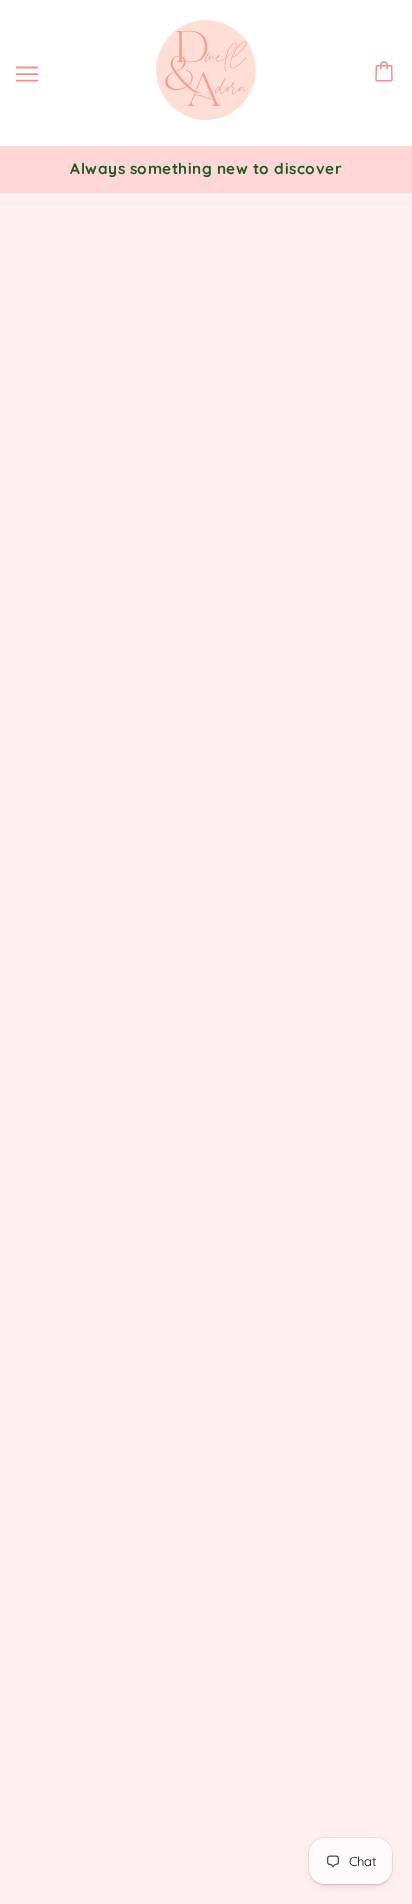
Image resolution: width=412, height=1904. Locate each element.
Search (206, 1571)
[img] (206, 1466)
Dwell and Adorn (230, 945)
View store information (132, 995)
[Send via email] (162, 1170)
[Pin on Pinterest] (118, 1170)
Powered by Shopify (206, 1860)
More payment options (206, 894)
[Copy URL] (206, 1170)
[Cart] (387, 73)
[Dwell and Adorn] (206, 114)
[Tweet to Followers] (74, 1170)
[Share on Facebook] (30, 1170)
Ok (319, 1738)
